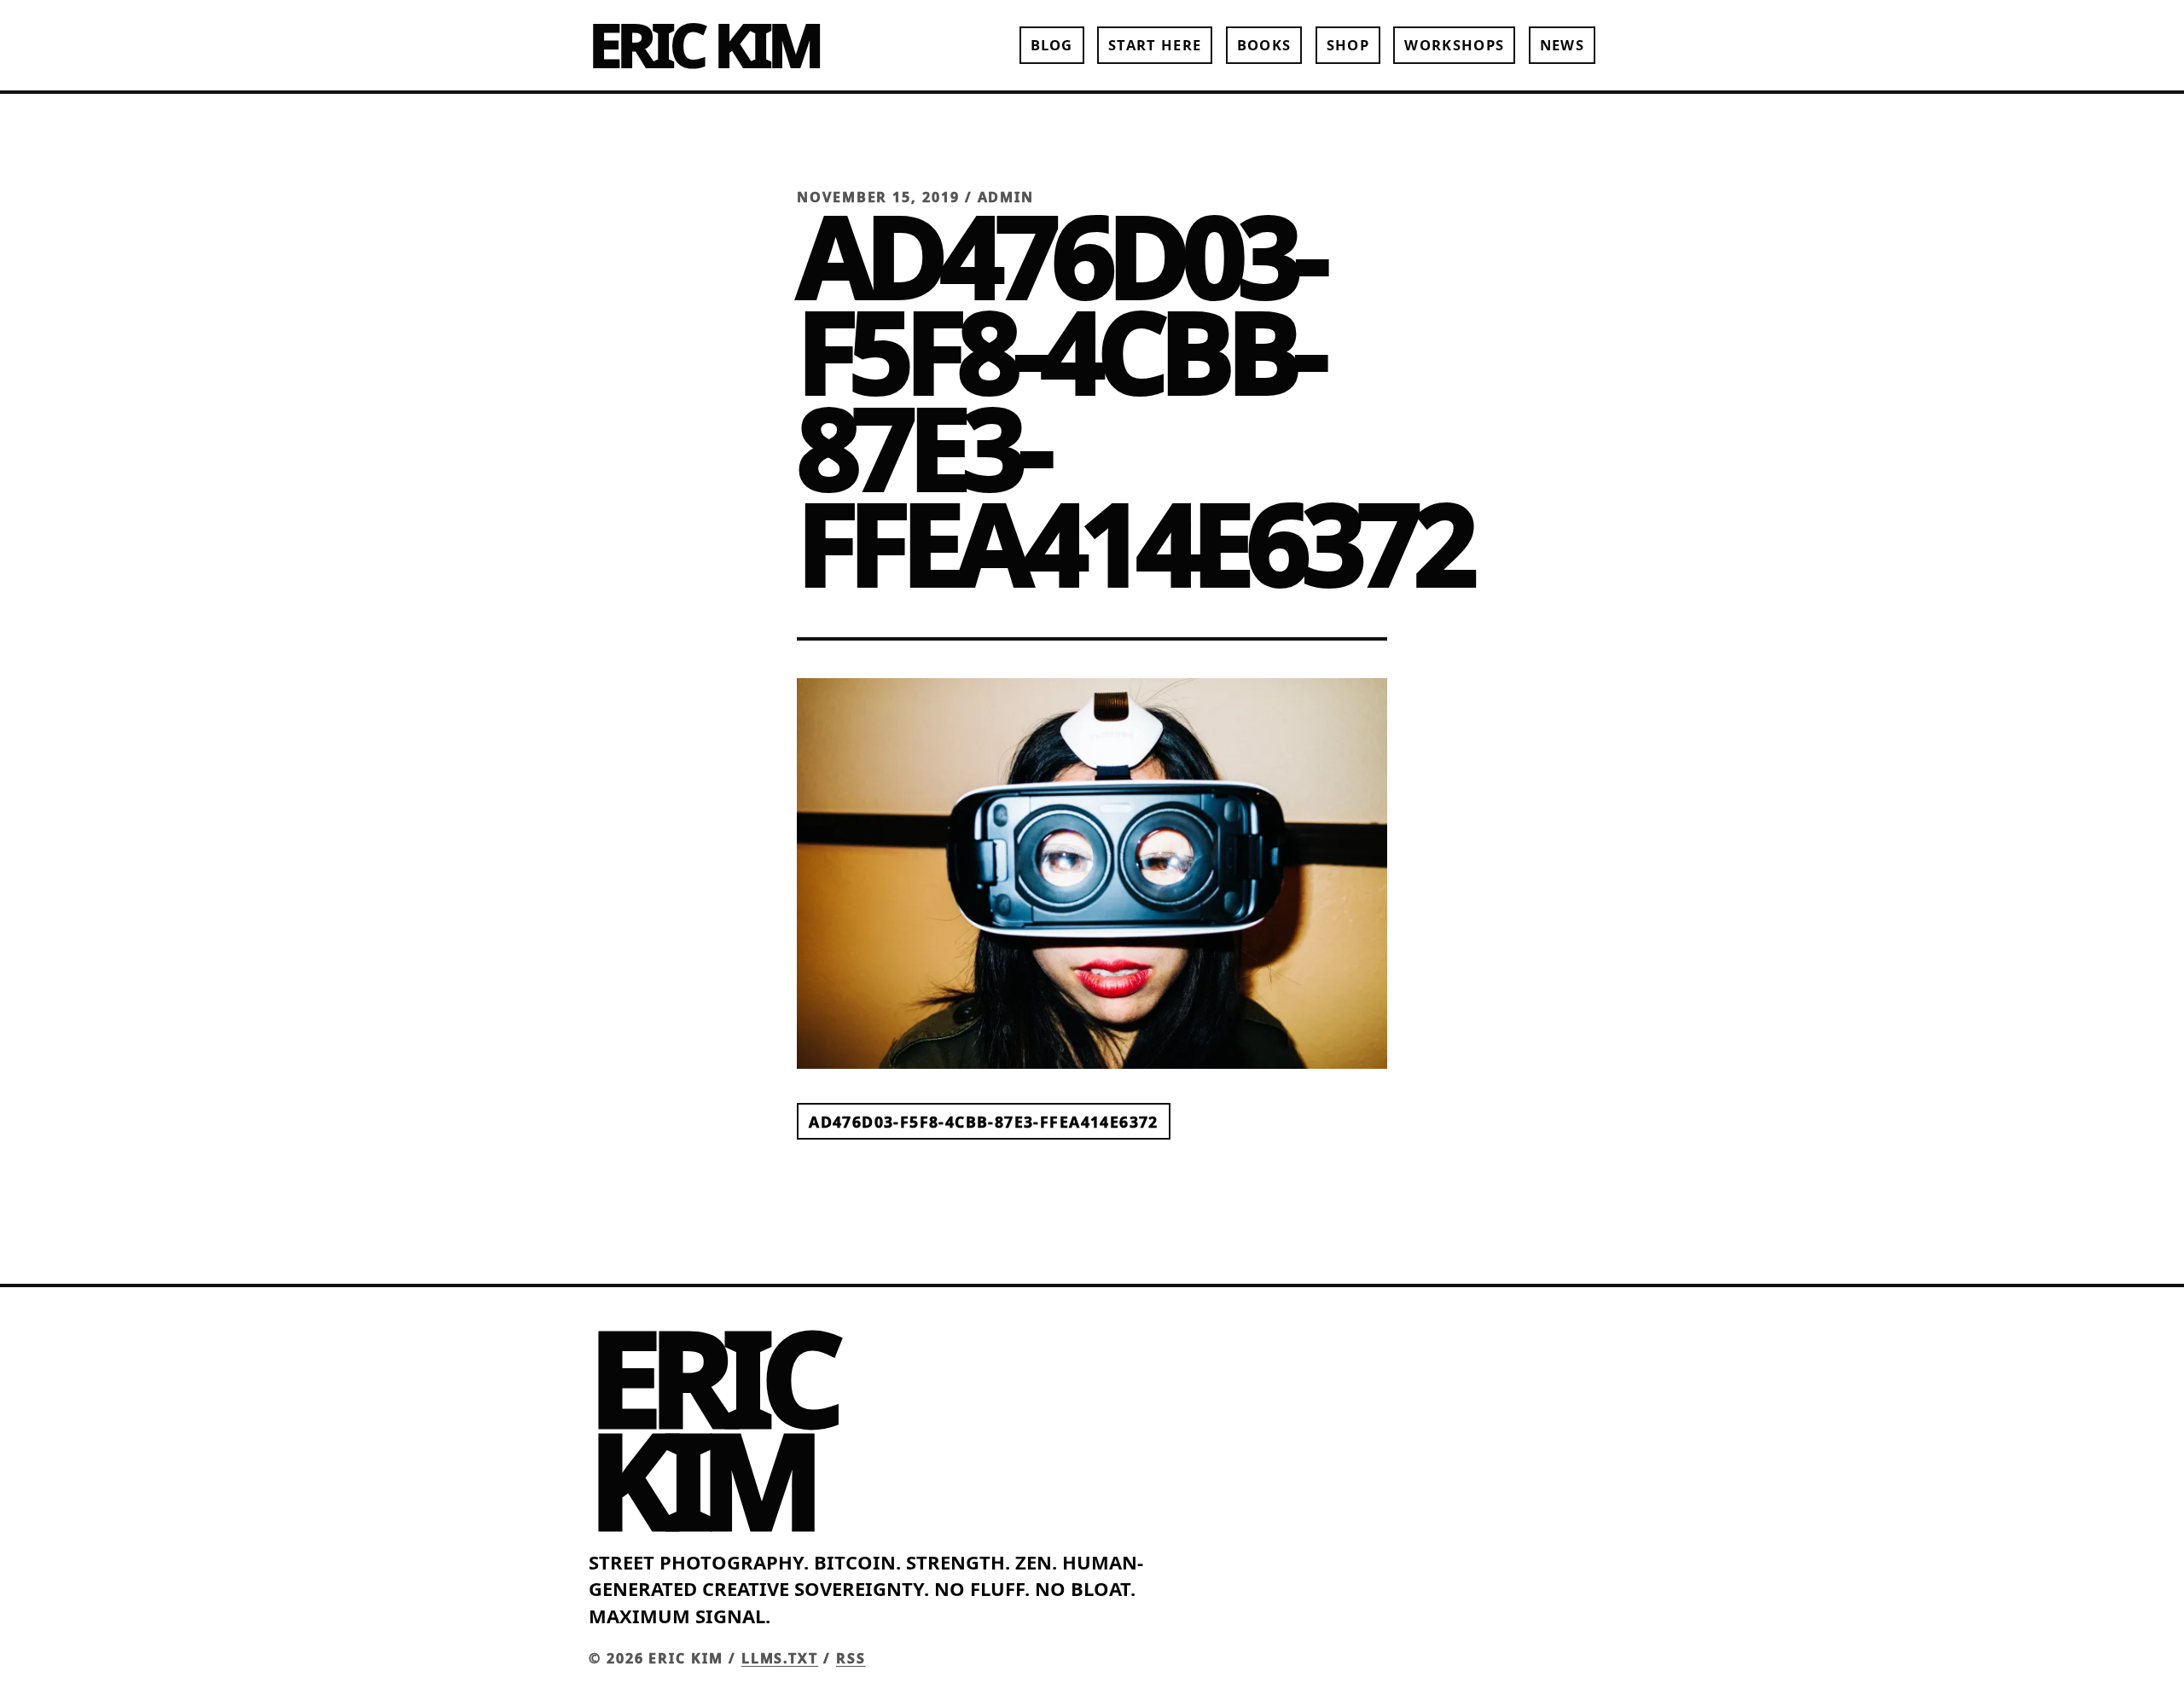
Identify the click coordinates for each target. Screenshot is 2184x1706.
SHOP (1348, 45)
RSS (851, 1658)
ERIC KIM (704, 44)
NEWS (1562, 45)
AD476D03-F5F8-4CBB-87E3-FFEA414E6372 (984, 1121)
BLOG (1052, 45)
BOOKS (1264, 45)
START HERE (1155, 45)
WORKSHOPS (1454, 45)
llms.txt (780, 1658)
